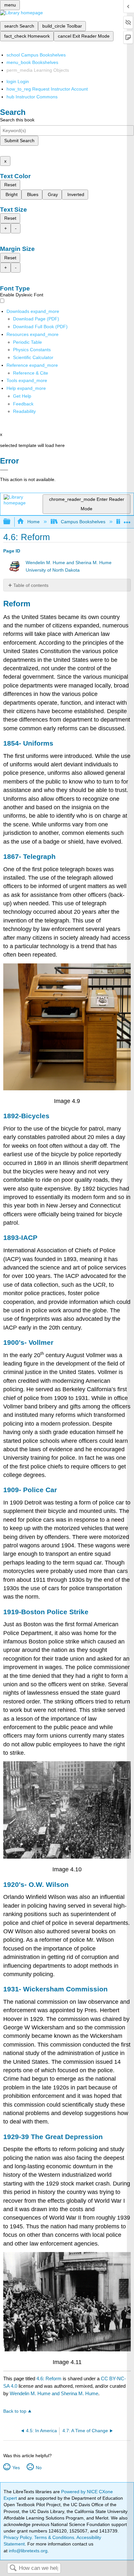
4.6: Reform (49, 2378)
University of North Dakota (53, 570)
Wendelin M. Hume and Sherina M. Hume (69, 563)
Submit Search (19, 141)
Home (33, 522)
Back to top (15, 2411)
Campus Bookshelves (83, 522)
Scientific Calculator (33, 357)
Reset (10, 185)
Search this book (17, 120)
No (39, 2468)
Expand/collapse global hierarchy (11, 522)
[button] (23, 404)
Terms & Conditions (54, 2537)
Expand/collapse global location (127, 520)
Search (13, 2568)
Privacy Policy (18, 2537)
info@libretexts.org (27, 2551)
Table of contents (31, 585)
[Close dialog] (4, 470)
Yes (16, 2468)
